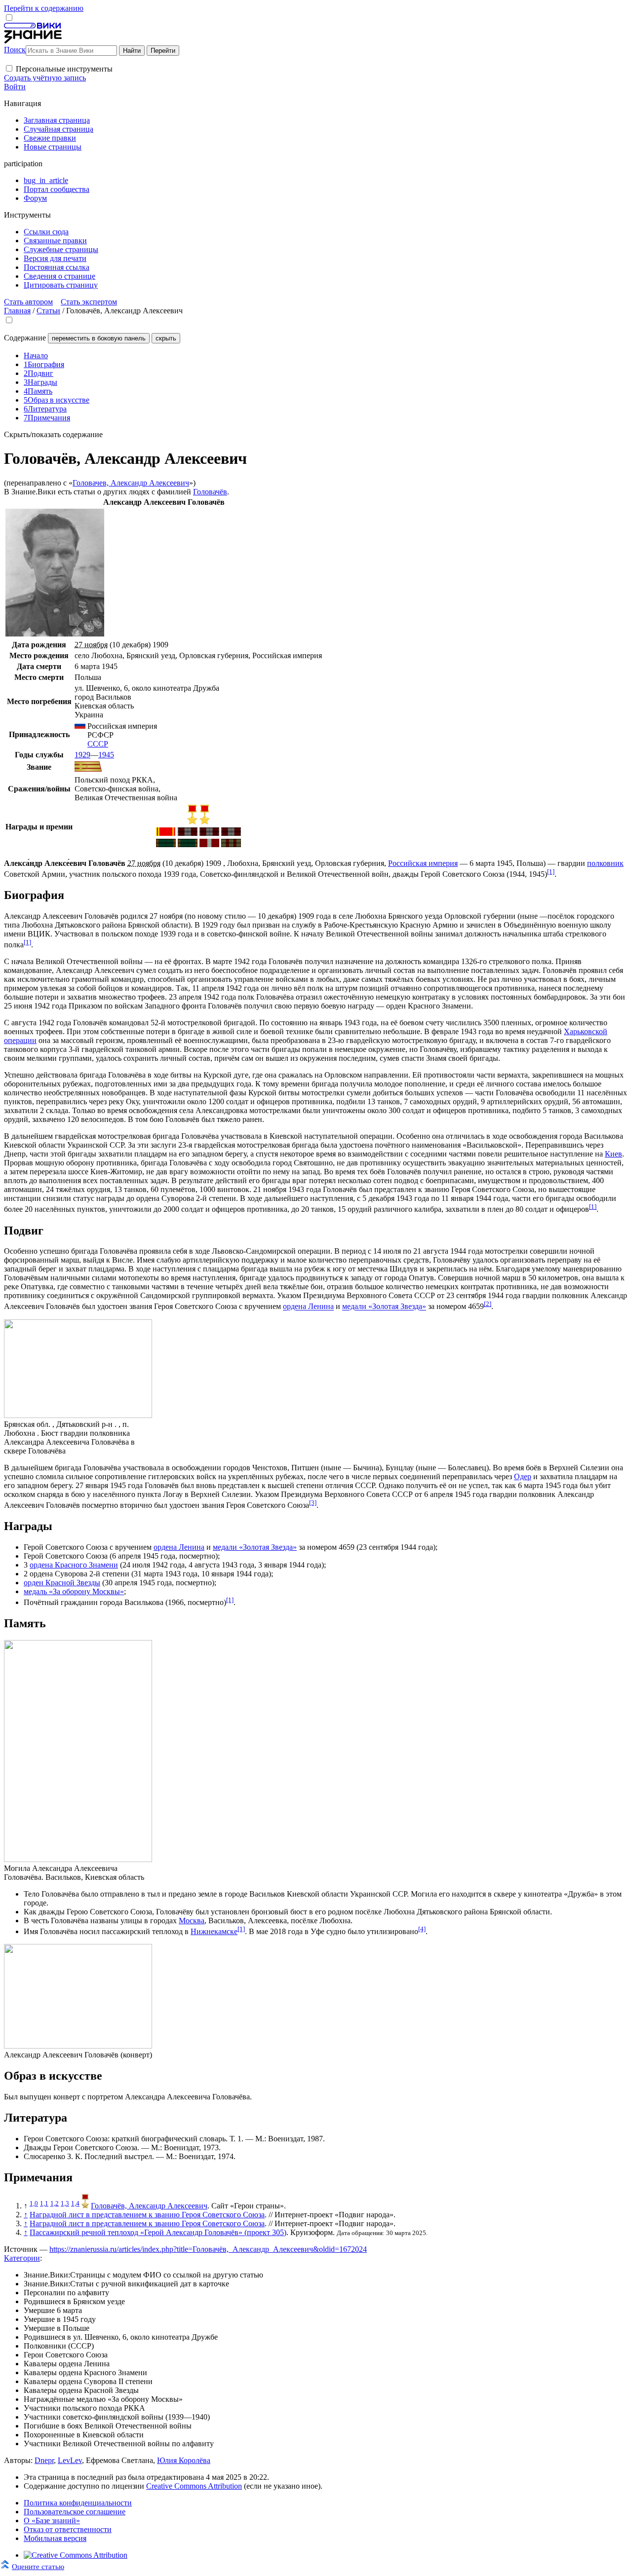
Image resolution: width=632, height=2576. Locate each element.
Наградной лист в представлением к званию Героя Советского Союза (147, 2215)
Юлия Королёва (184, 2460)
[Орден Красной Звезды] (209, 844)
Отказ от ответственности (68, 2529)
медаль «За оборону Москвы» (74, 1591)
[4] (422, 1929)
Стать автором (28, 302)
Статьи (48, 311)
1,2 (55, 2203)
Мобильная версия (55, 2538)
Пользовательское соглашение (75, 2512)
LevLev (70, 2460)
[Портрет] (55, 634)
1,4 (75, 2203)
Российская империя (423, 863)
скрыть (166, 338)
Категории (22, 2258)
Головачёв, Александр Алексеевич (149, 2206)
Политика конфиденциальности (78, 2503)
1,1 (44, 2203)
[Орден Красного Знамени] (188, 833)
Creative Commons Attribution (194, 2486)
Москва (192, 1921)
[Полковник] (88, 769)
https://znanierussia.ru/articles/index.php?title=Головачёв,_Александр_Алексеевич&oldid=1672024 (208, 2249)
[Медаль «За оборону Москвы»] (231, 844)
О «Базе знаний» (52, 2520)
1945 (106, 755)
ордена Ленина (308, 1307)
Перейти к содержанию (44, 8)
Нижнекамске (214, 1931)
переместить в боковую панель (99, 338)
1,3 (65, 2203)
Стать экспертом (89, 302)
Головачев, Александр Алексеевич (131, 483)
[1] (551, 872)
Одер (523, 1476)
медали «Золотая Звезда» (384, 1307)
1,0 (34, 2203)
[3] (313, 1503)
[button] (9, 68)
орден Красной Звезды (62, 1583)
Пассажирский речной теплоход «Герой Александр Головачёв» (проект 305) (158, 2232)
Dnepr (44, 2460)
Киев (613, 1154)
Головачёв (210, 492)
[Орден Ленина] (166, 833)
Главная (17, 311)
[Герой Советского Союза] (192, 822)
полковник (605, 863)
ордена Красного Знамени (74, 1565)
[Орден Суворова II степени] (166, 844)
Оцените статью (38, 2566)
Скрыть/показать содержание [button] (53, 434)
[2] (488, 1304)
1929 (82, 755)
